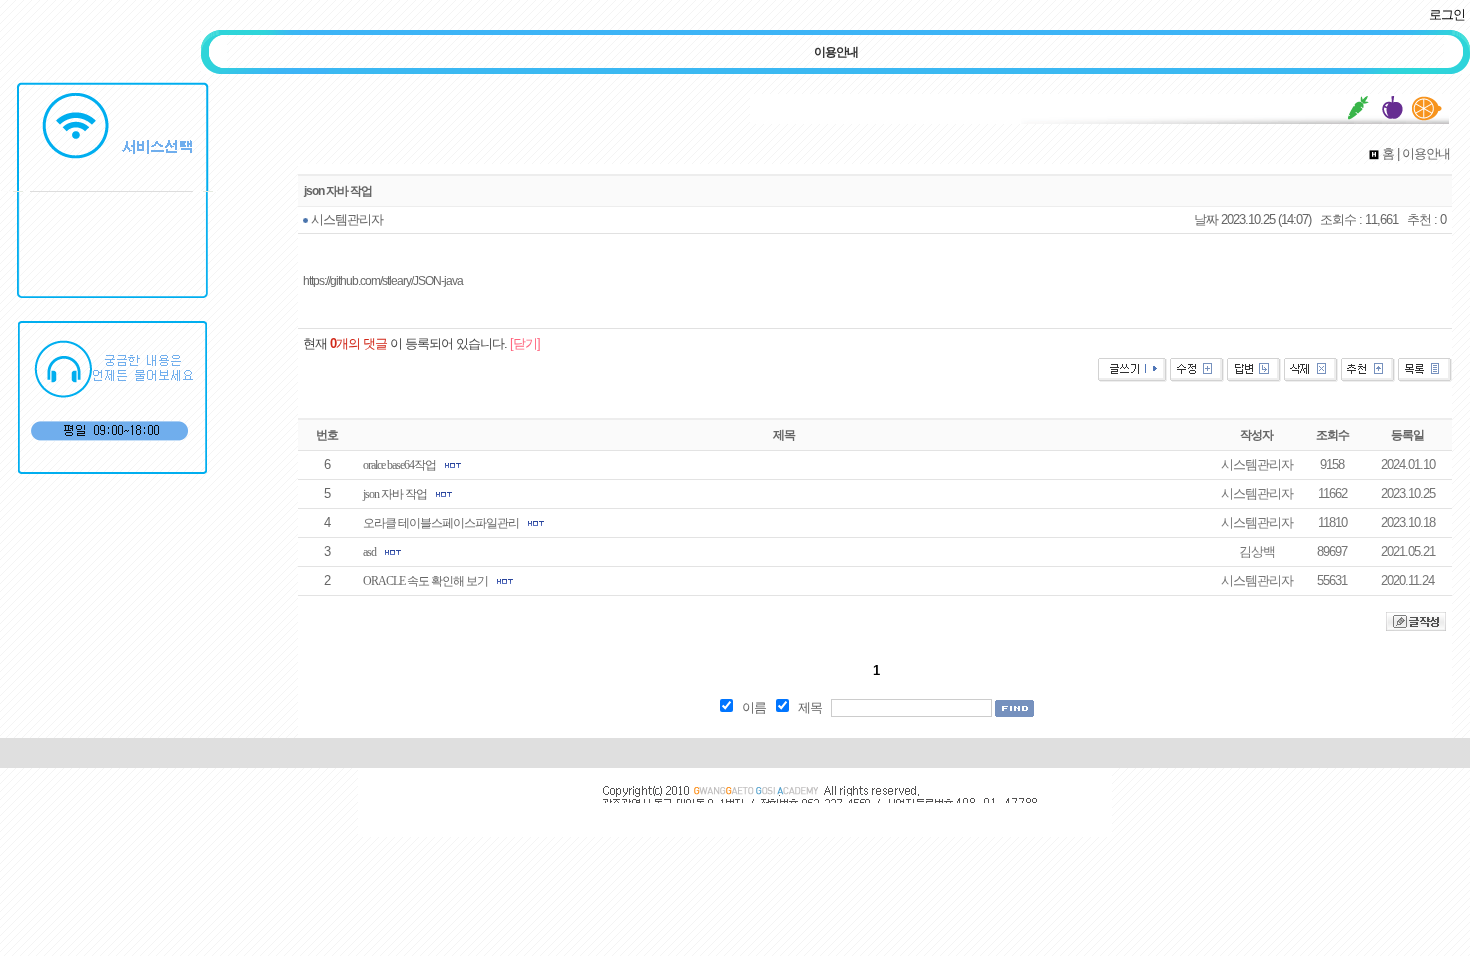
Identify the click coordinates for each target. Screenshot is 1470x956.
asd (369, 552)
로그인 (1447, 14)
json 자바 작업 (395, 494)
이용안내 (836, 52)
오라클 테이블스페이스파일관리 (441, 523)
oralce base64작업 (399, 465)
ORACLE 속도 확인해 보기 (425, 581)
